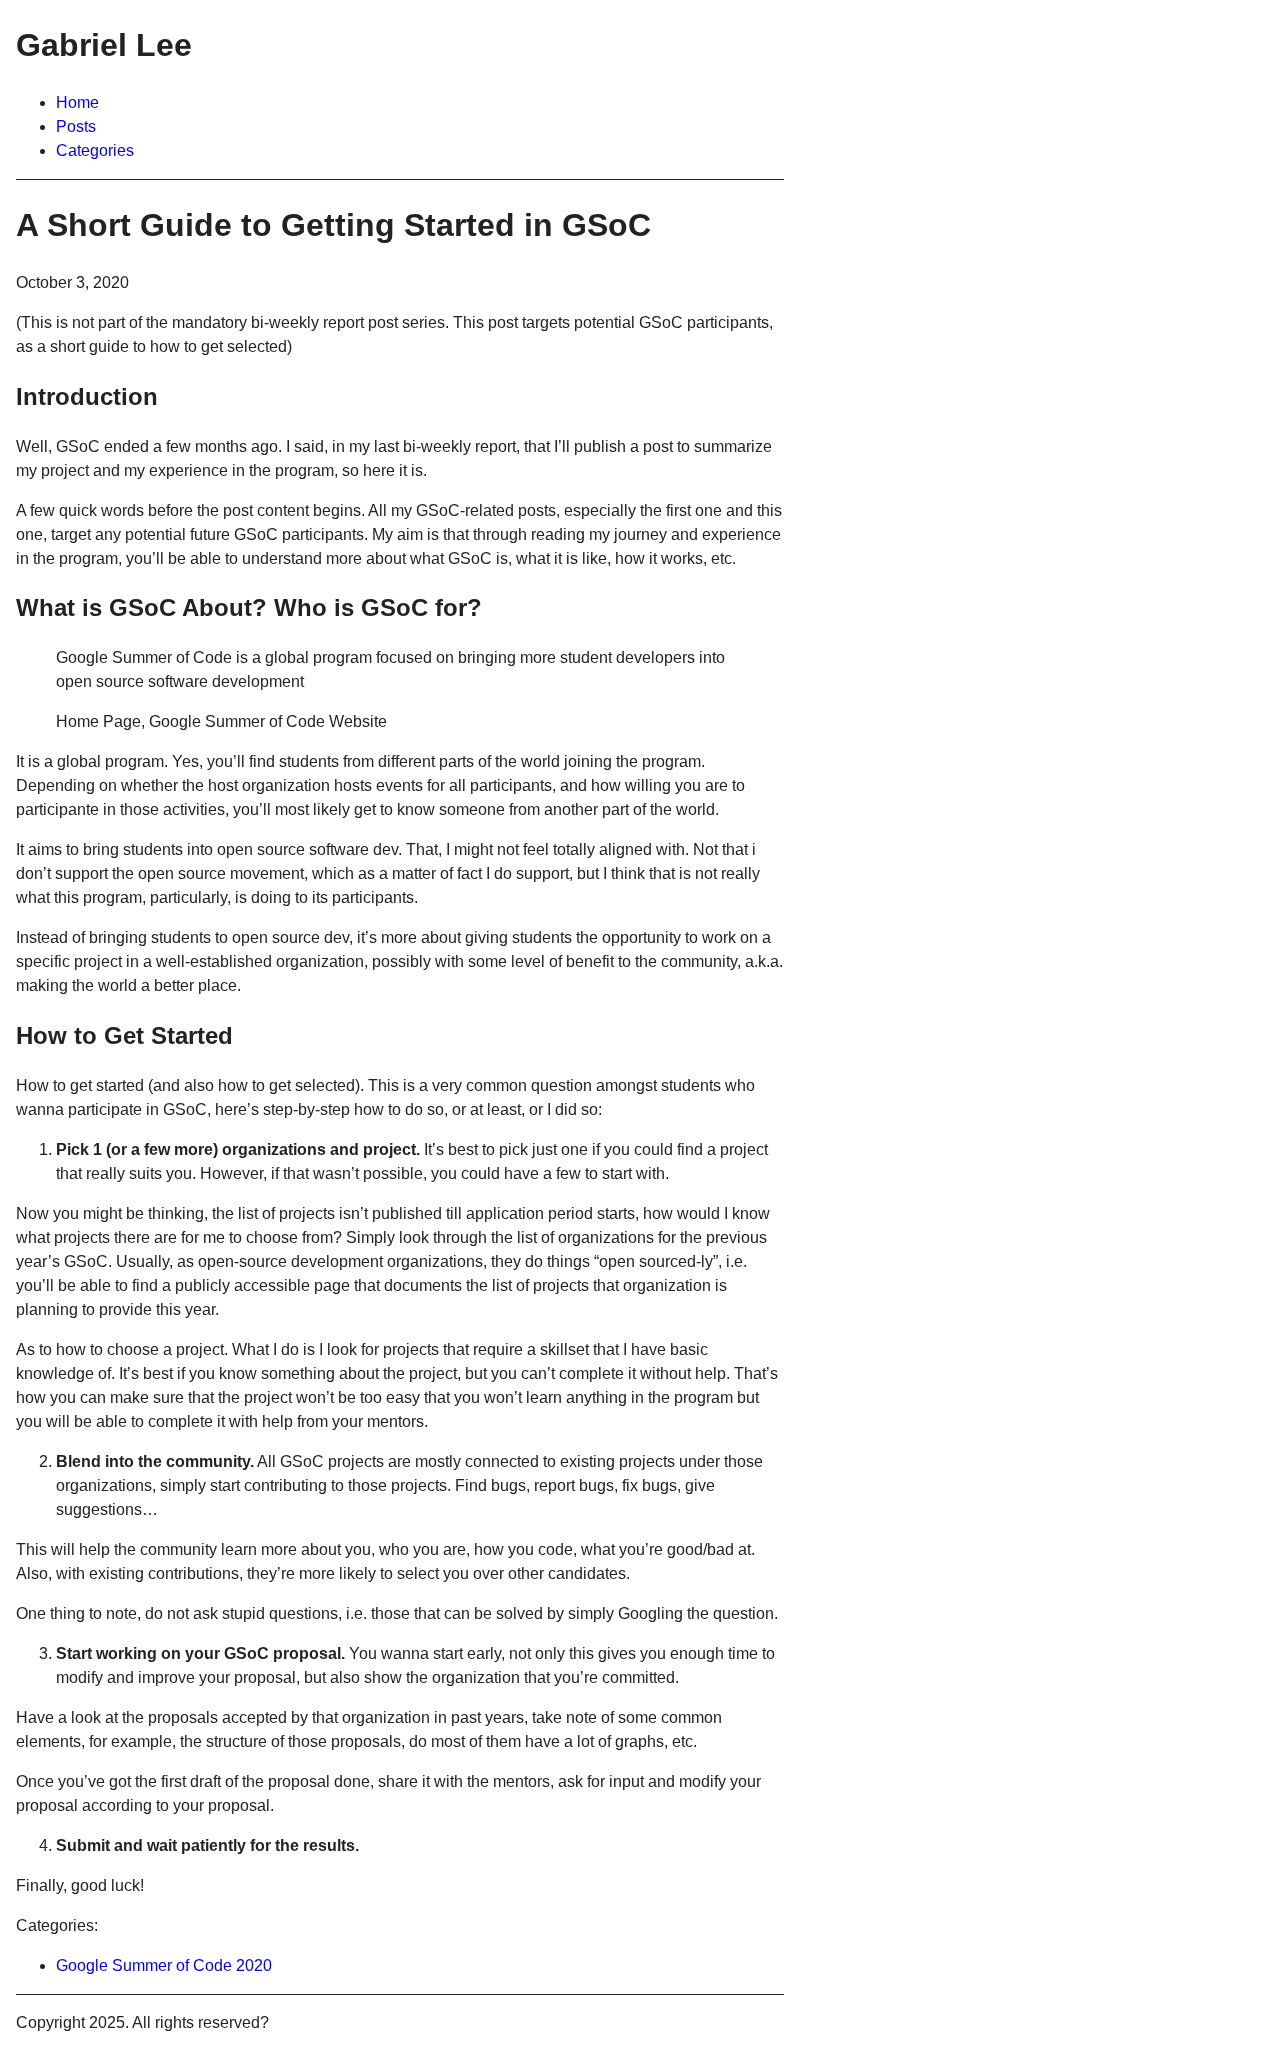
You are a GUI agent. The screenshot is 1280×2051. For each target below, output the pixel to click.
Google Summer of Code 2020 (164, 1965)
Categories (95, 150)
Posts (76, 126)
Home (77, 102)
